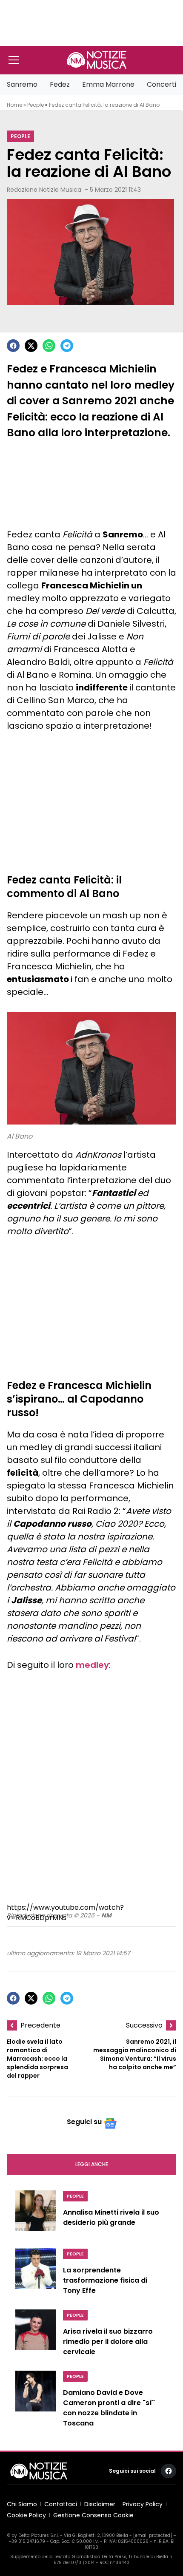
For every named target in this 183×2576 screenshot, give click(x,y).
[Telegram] (67, 346)
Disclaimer (100, 2504)
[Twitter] (31, 346)
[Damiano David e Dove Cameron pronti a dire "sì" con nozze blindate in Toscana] (36, 2401)
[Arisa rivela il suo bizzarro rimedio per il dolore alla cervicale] (36, 2335)
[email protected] (153, 2535)
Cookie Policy (26, 2515)
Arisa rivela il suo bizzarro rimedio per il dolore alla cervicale (108, 2342)
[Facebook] (13, 346)
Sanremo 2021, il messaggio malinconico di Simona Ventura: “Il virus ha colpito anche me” (135, 2054)
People (36, 105)
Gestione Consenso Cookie (93, 2515)
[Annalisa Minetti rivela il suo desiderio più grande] (36, 2214)
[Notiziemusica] (97, 60)
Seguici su (84, 2122)
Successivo (144, 2025)
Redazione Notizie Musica (44, 190)
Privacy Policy (143, 2504)
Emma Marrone (108, 84)
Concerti (162, 84)
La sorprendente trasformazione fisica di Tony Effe (105, 2280)
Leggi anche (92, 2164)
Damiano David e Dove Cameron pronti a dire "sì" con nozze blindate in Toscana (109, 2408)
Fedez (60, 84)
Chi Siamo (22, 2504)
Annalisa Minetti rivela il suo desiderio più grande (111, 2217)
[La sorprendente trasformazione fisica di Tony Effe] (36, 2274)
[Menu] (14, 60)
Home (14, 105)
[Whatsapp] (49, 346)
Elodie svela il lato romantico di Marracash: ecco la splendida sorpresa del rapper (37, 2059)
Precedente (40, 2025)
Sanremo (22, 84)
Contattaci (61, 2504)
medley (92, 1665)
